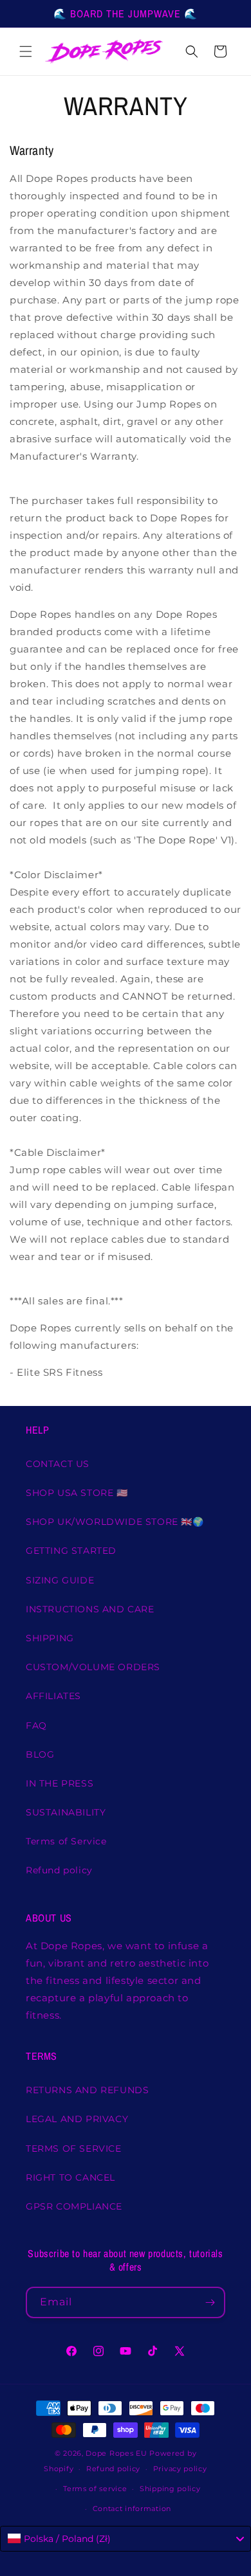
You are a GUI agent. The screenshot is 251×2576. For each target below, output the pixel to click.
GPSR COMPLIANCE (74, 2206)
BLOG (40, 1754)
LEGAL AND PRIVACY (77, 2119)
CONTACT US (58, 1464)
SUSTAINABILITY (66, 1812)
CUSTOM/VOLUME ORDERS (93, 1667)
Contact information (132, 2508)
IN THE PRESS (60, 1783)
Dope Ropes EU (116, 2453)
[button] (26, 51)
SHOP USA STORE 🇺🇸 (77, 1493)
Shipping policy (170, 2489)
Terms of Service (66, 1841)
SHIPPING (50, 1638)
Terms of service (95, 2489)
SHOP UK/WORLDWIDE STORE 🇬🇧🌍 (115, 1522)
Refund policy (59, 1870)
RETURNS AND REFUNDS (87, 2090)
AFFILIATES (53, 1696)
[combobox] (126, 2539)
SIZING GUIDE (60, 1580)
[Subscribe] (210, 2302)
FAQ (36, 1725)
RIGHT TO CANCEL (70, 2177)
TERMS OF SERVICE (74, 2148)
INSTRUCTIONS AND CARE (90, 1609)
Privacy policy (180, 2469)
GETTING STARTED (71, 1551)
